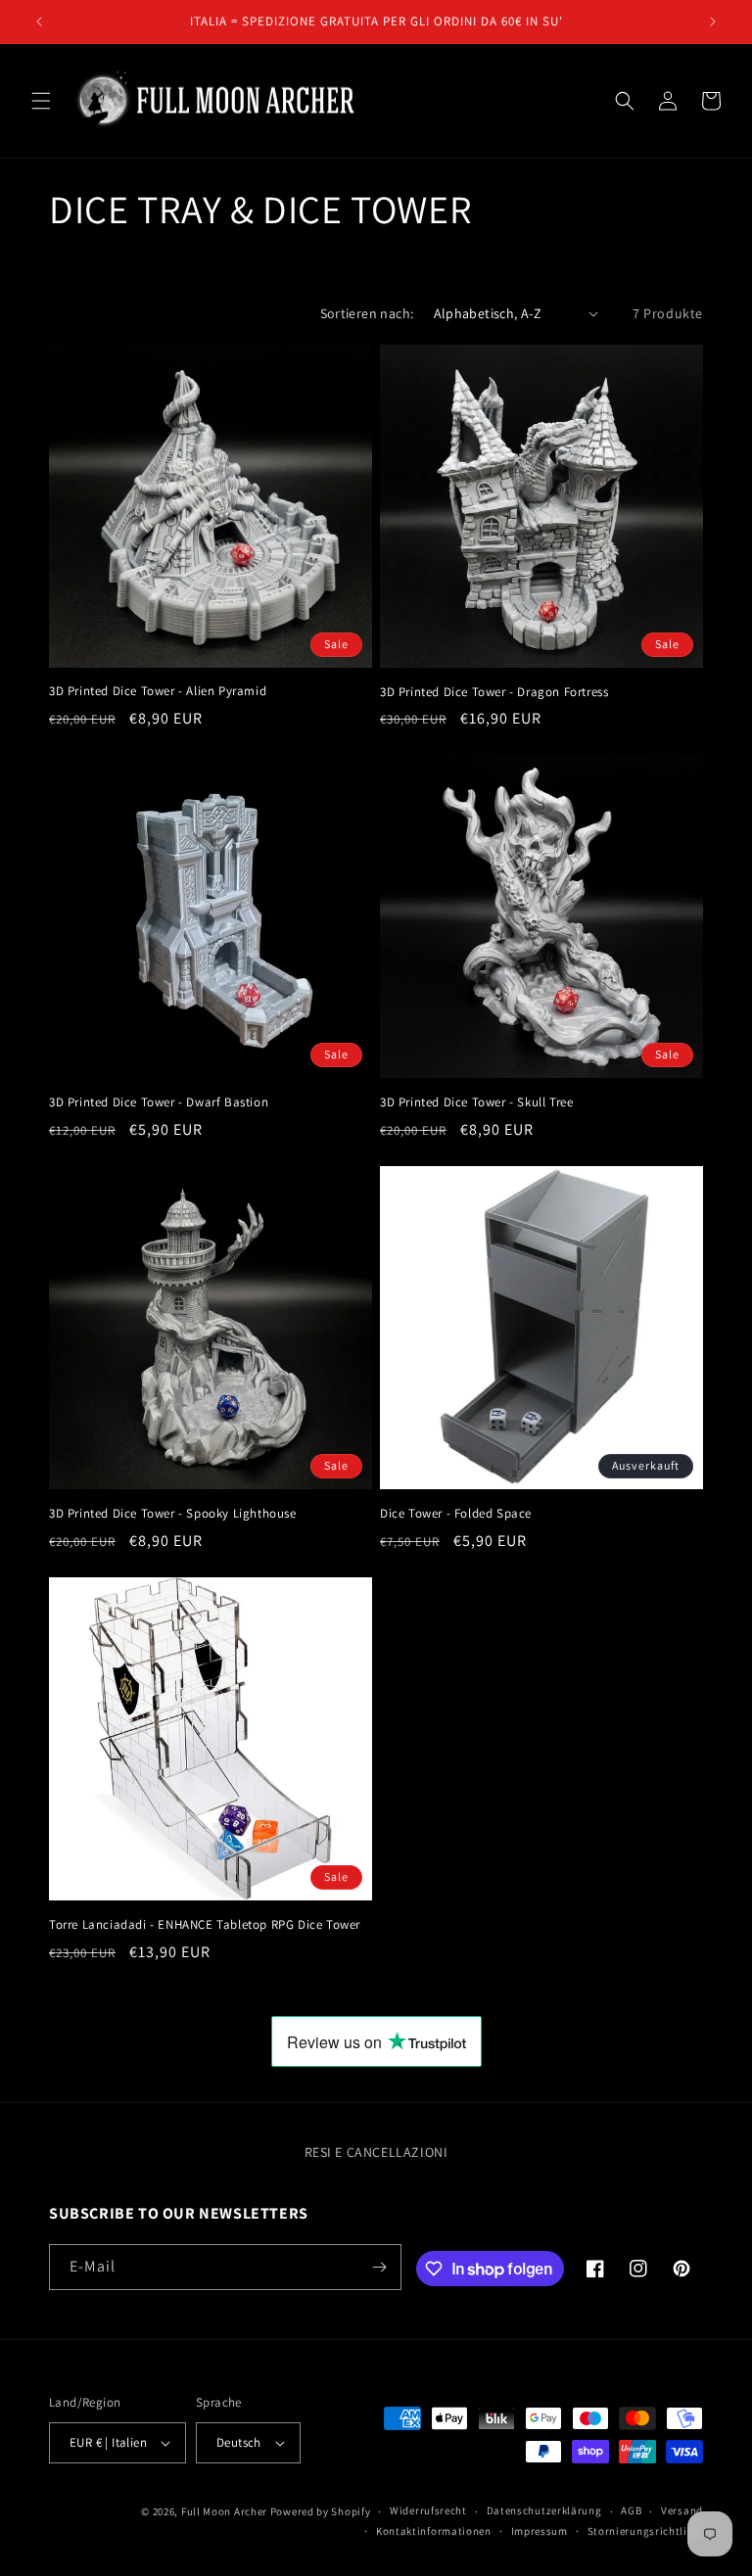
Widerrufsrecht (428, 2510)
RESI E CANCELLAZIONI (376, 2152)
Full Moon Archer (224, 2511)
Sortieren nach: (367, 313)
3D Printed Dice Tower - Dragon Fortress (494, 692)
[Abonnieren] (379, 2267)
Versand (682, 2510)
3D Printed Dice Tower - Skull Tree (476, 1102)
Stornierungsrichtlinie (645, 2531)
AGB (631, 2510)
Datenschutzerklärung (544, 2510)
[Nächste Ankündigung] (713, 22)
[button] (41, 101)
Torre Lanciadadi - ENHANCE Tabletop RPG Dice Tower (205, 1925)
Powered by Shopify (321, 2511)
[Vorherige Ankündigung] (39, 22)
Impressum (540, 2531)
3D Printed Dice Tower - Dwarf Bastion (159, 1102)
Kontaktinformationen (434, 2531)
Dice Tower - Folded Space (456, 1514)
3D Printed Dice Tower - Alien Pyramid (158, 691)
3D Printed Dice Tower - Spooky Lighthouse (173, 1514)
